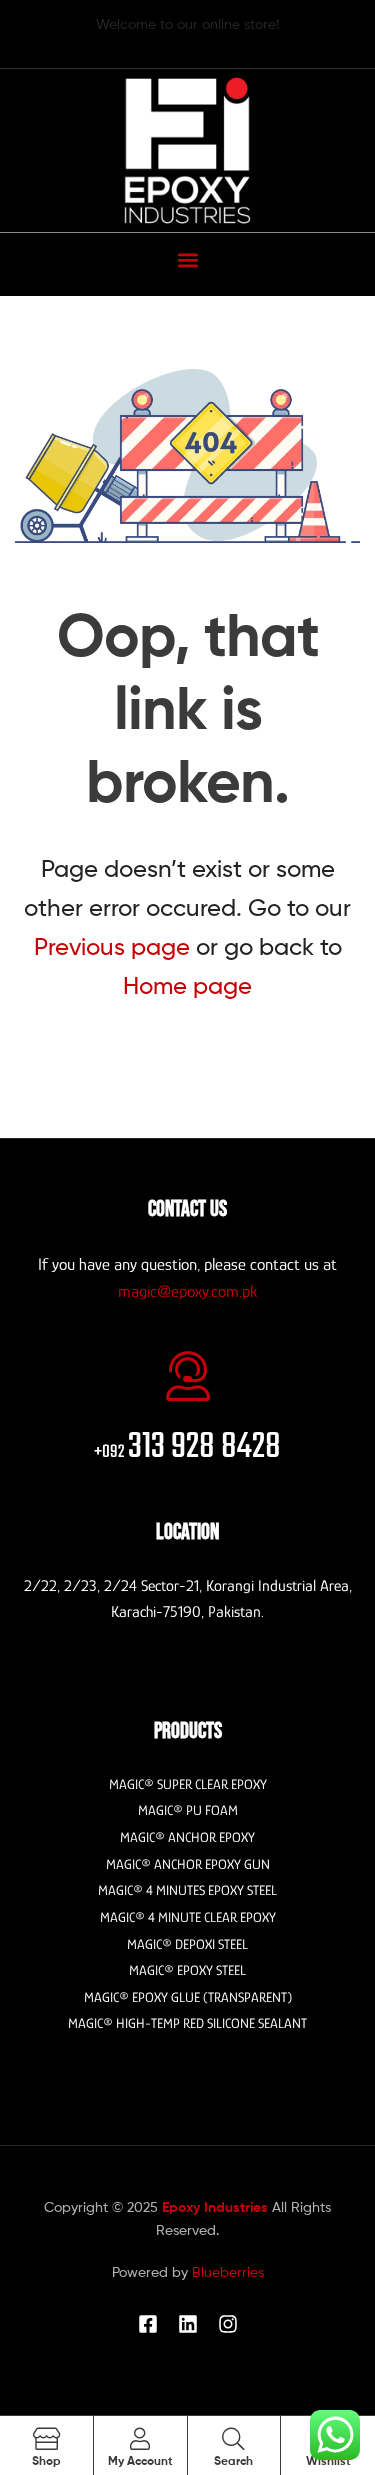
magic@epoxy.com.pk (187, 1291)
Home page (187, 985)
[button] (187, 259)
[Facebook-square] (148, 2324)
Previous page (112, 946)
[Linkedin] (188, 2324)
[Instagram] (228, 2324)
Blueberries (228, 2271)
